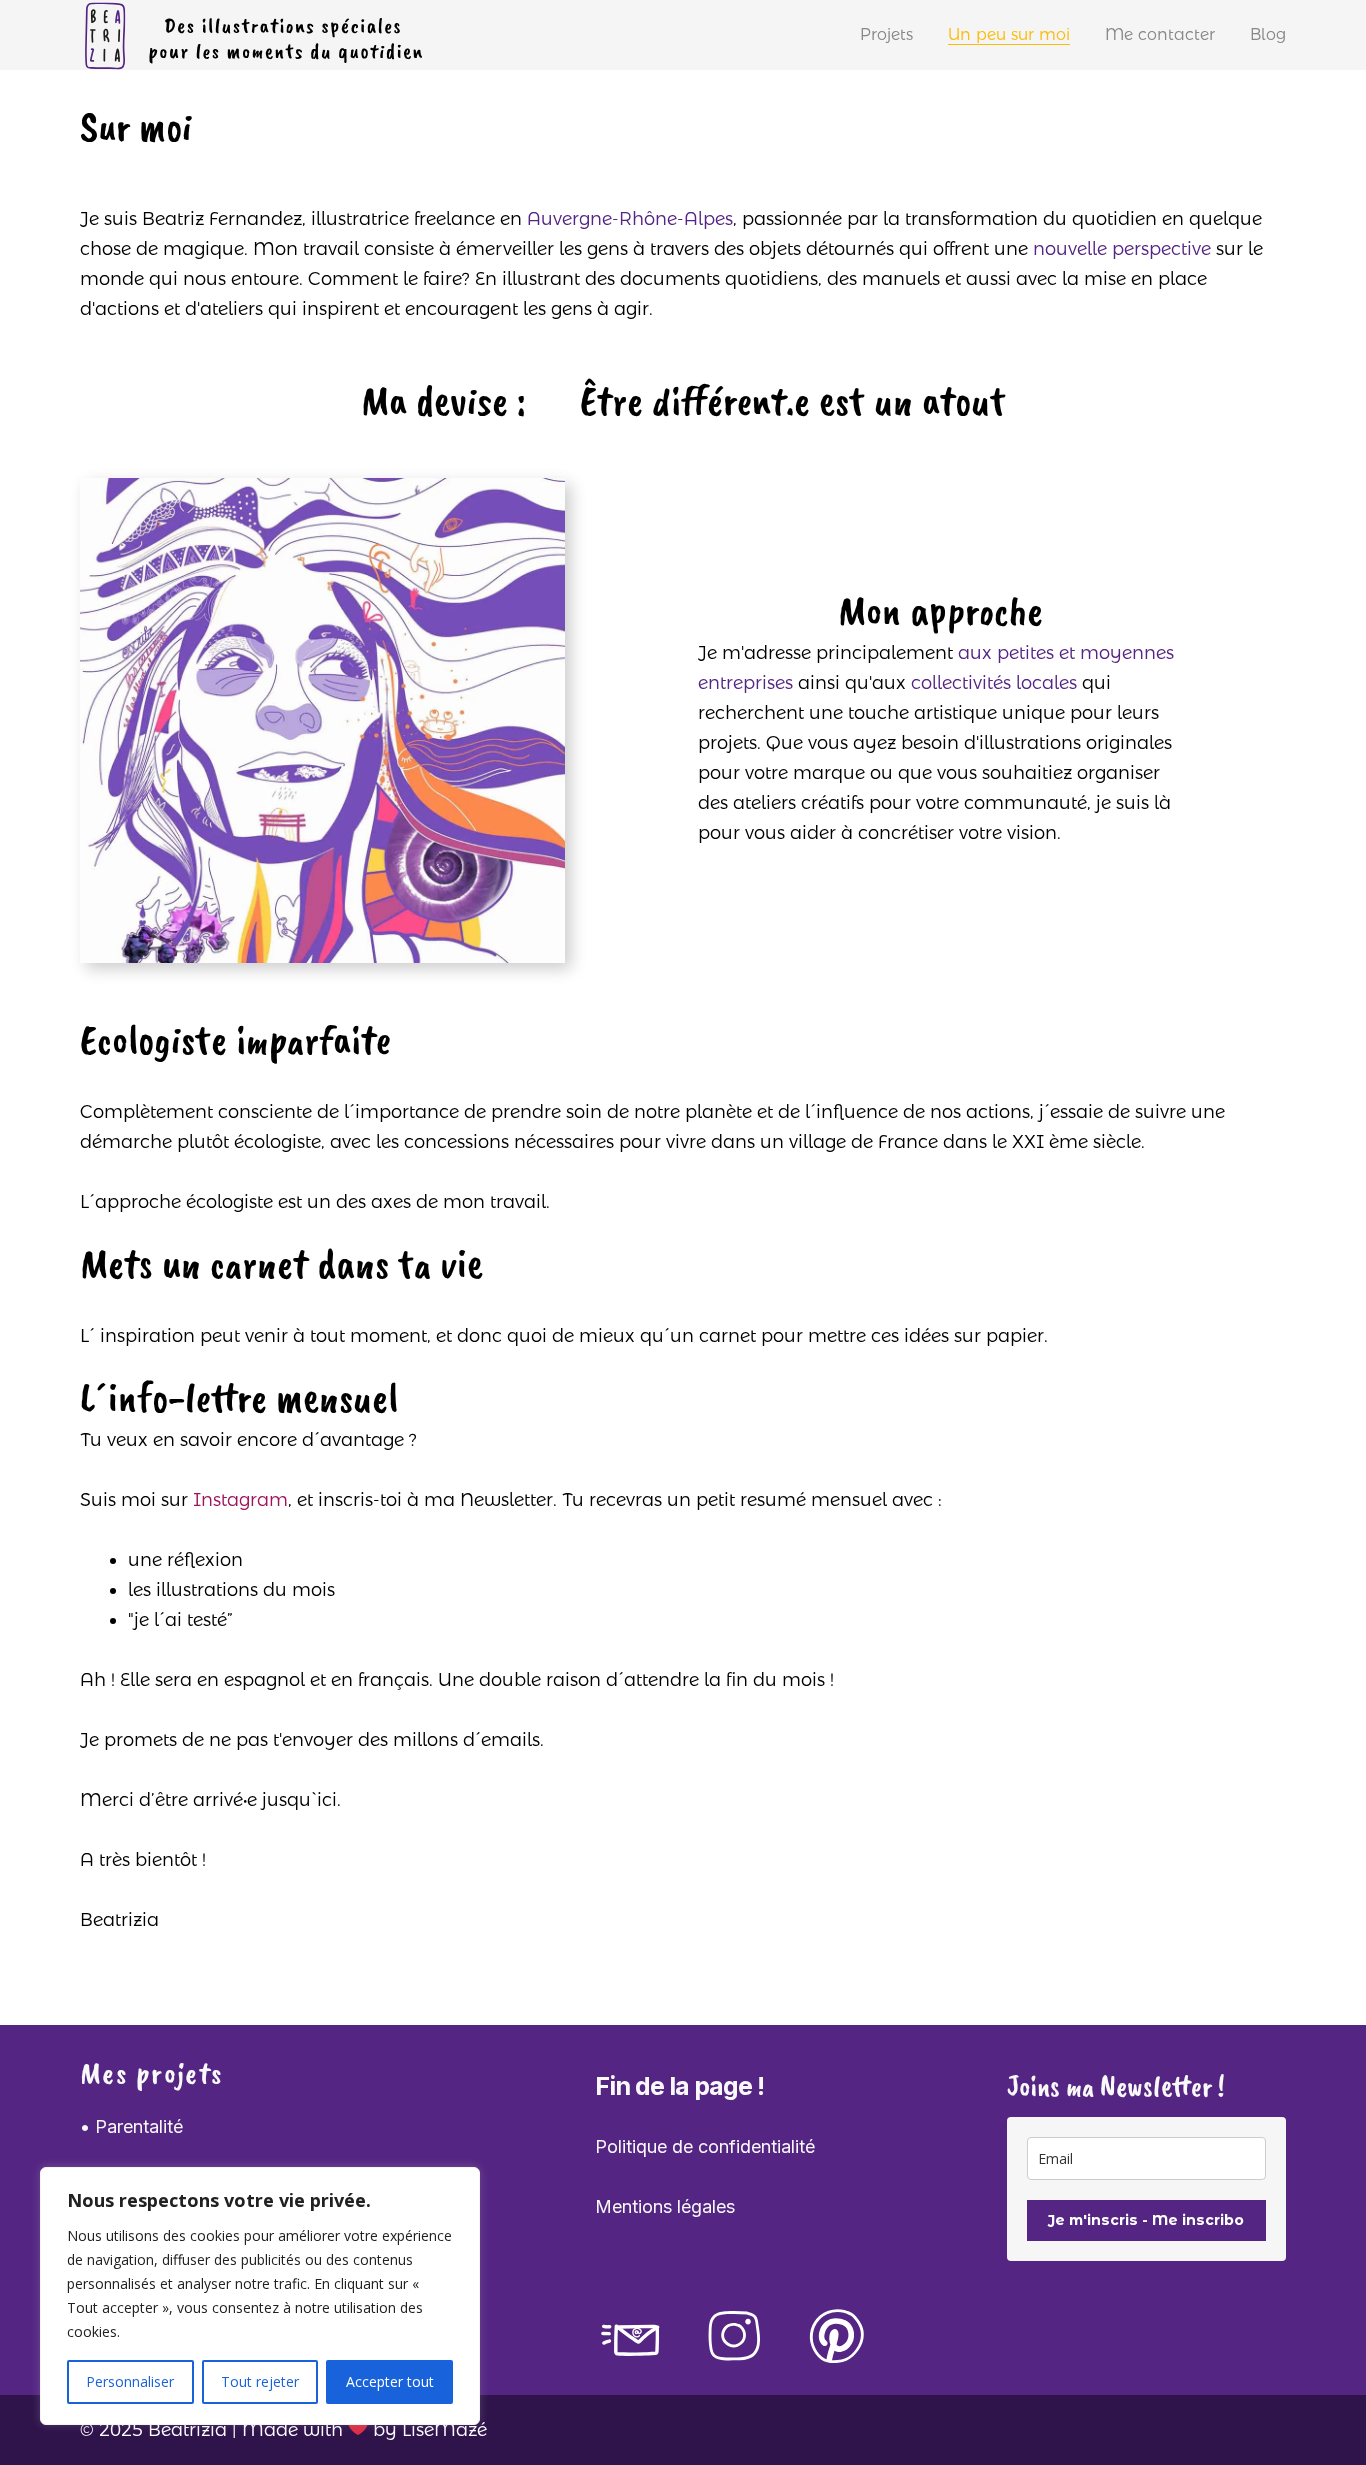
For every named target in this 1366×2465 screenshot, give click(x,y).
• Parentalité (131, 2126)
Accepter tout (390, 2381)
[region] (260, 2296)
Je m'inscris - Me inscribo (1146, 2220)
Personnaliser (130, 2381)
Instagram (240, 1500)
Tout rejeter (260, 2381)
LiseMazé (444, 2430)
